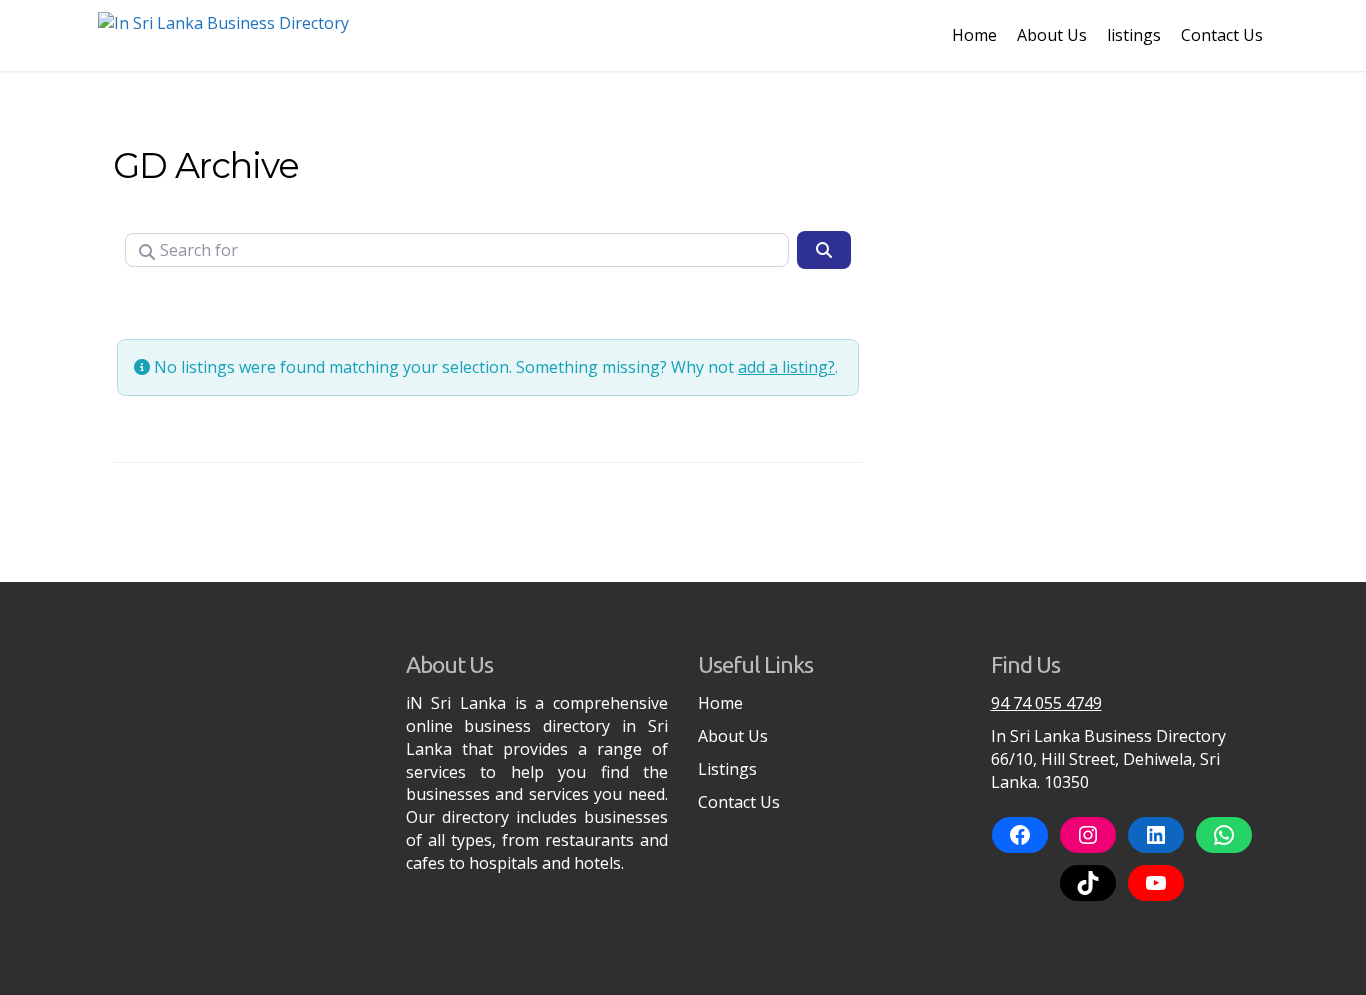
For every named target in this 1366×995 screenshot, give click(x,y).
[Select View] (293, 304)
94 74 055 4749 (1046, 703)
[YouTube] (1156, 883)
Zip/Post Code (184, 304)
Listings (727, 769)
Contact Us (1222, 35)
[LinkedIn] (1156, 835)
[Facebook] (1020, 835)
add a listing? (786, 367)
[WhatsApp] (1224, 835)
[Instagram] (1088, 835)
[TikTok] (1088, 883)
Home (974, 35)
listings (1134, 35)
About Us (1052, 35)
